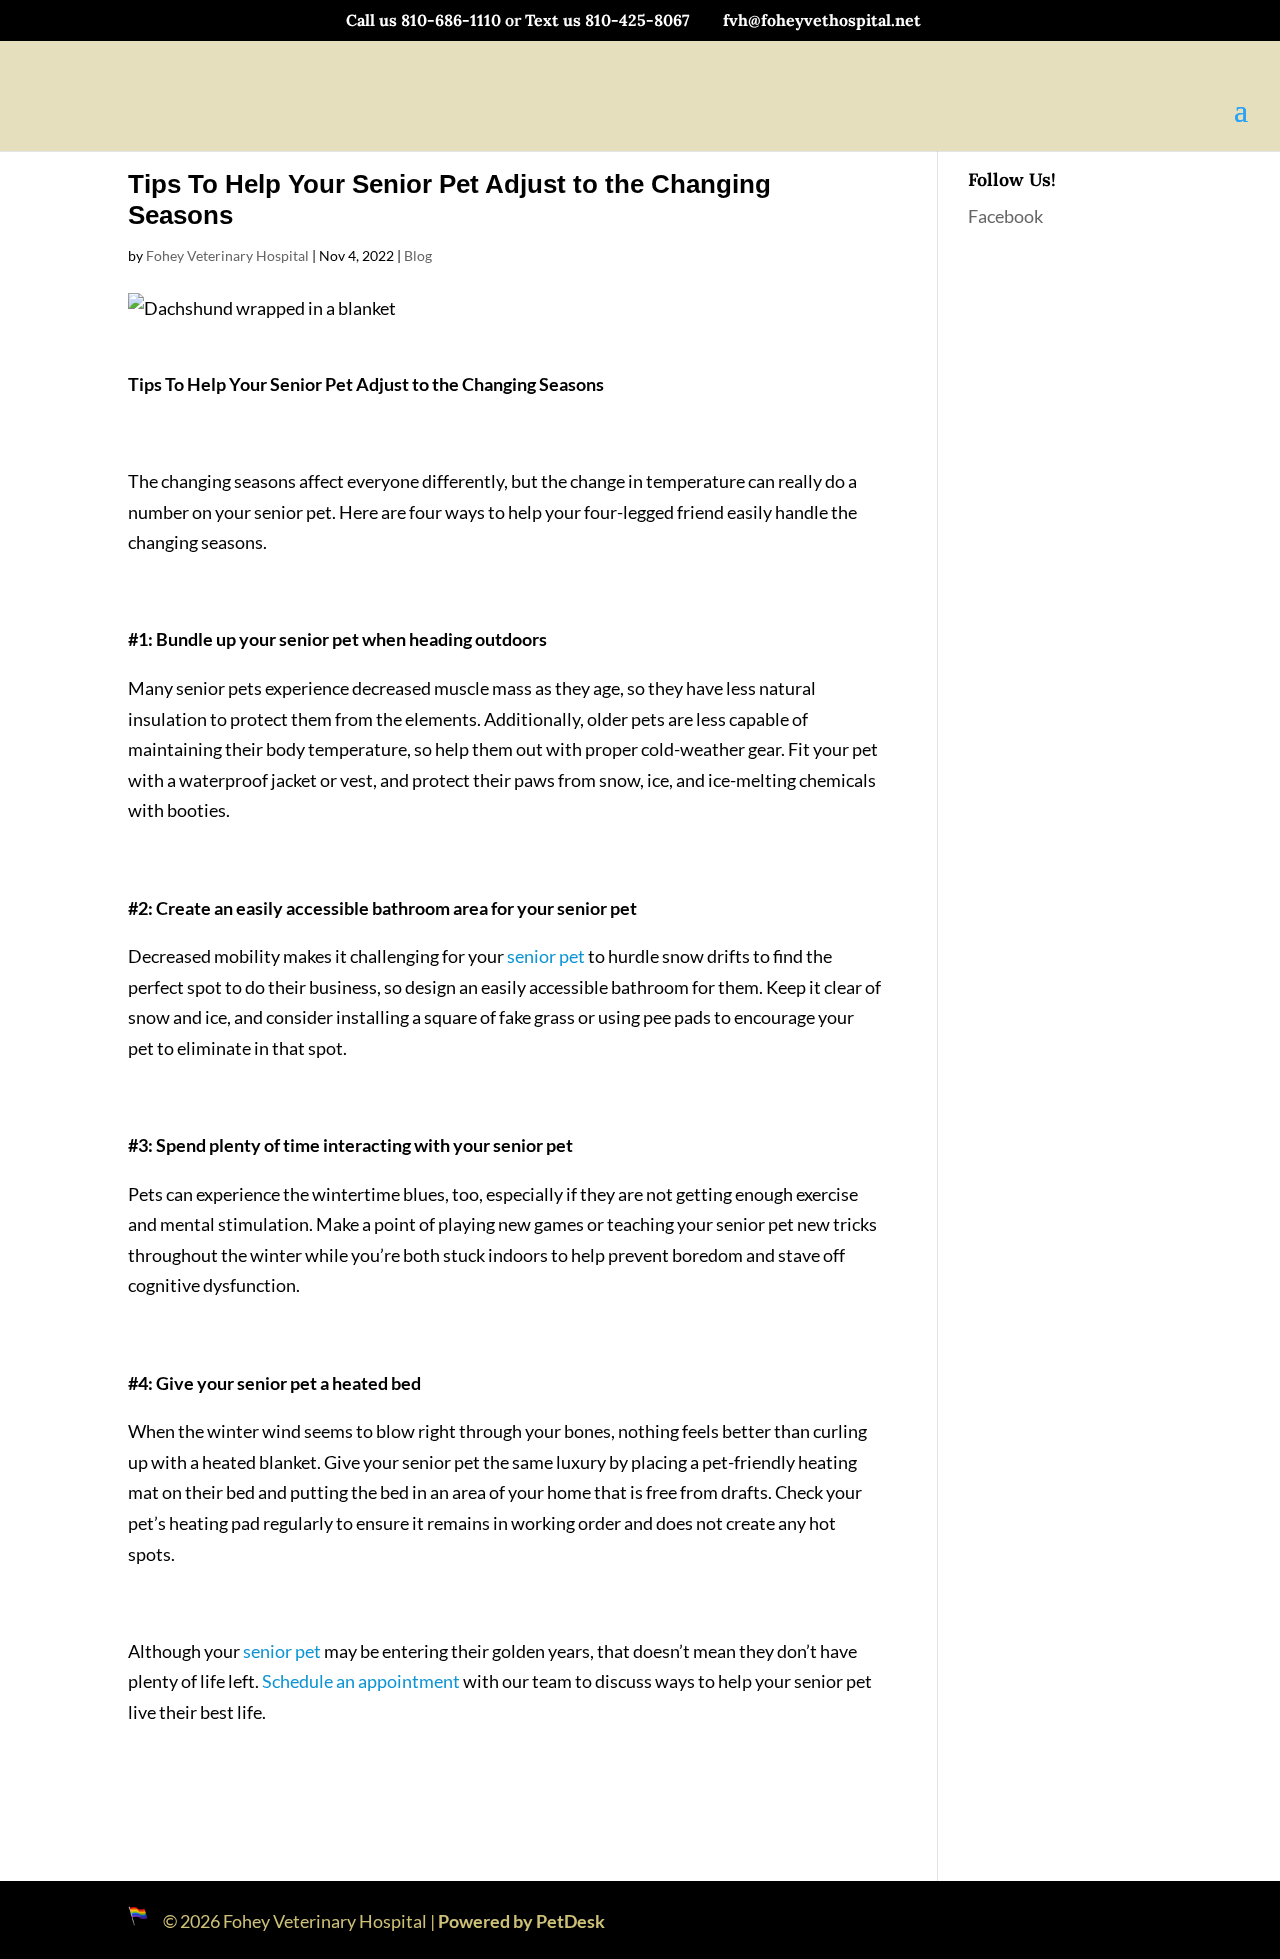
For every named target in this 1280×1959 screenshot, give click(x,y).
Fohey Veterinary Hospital (227, 255)
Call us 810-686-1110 (423, 20)
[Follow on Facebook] (1132, 1916)
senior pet (546, 956)
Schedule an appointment (361, 1681)
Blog (418, 255)
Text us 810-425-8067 (607, 20)
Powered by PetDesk (521, 1921)
